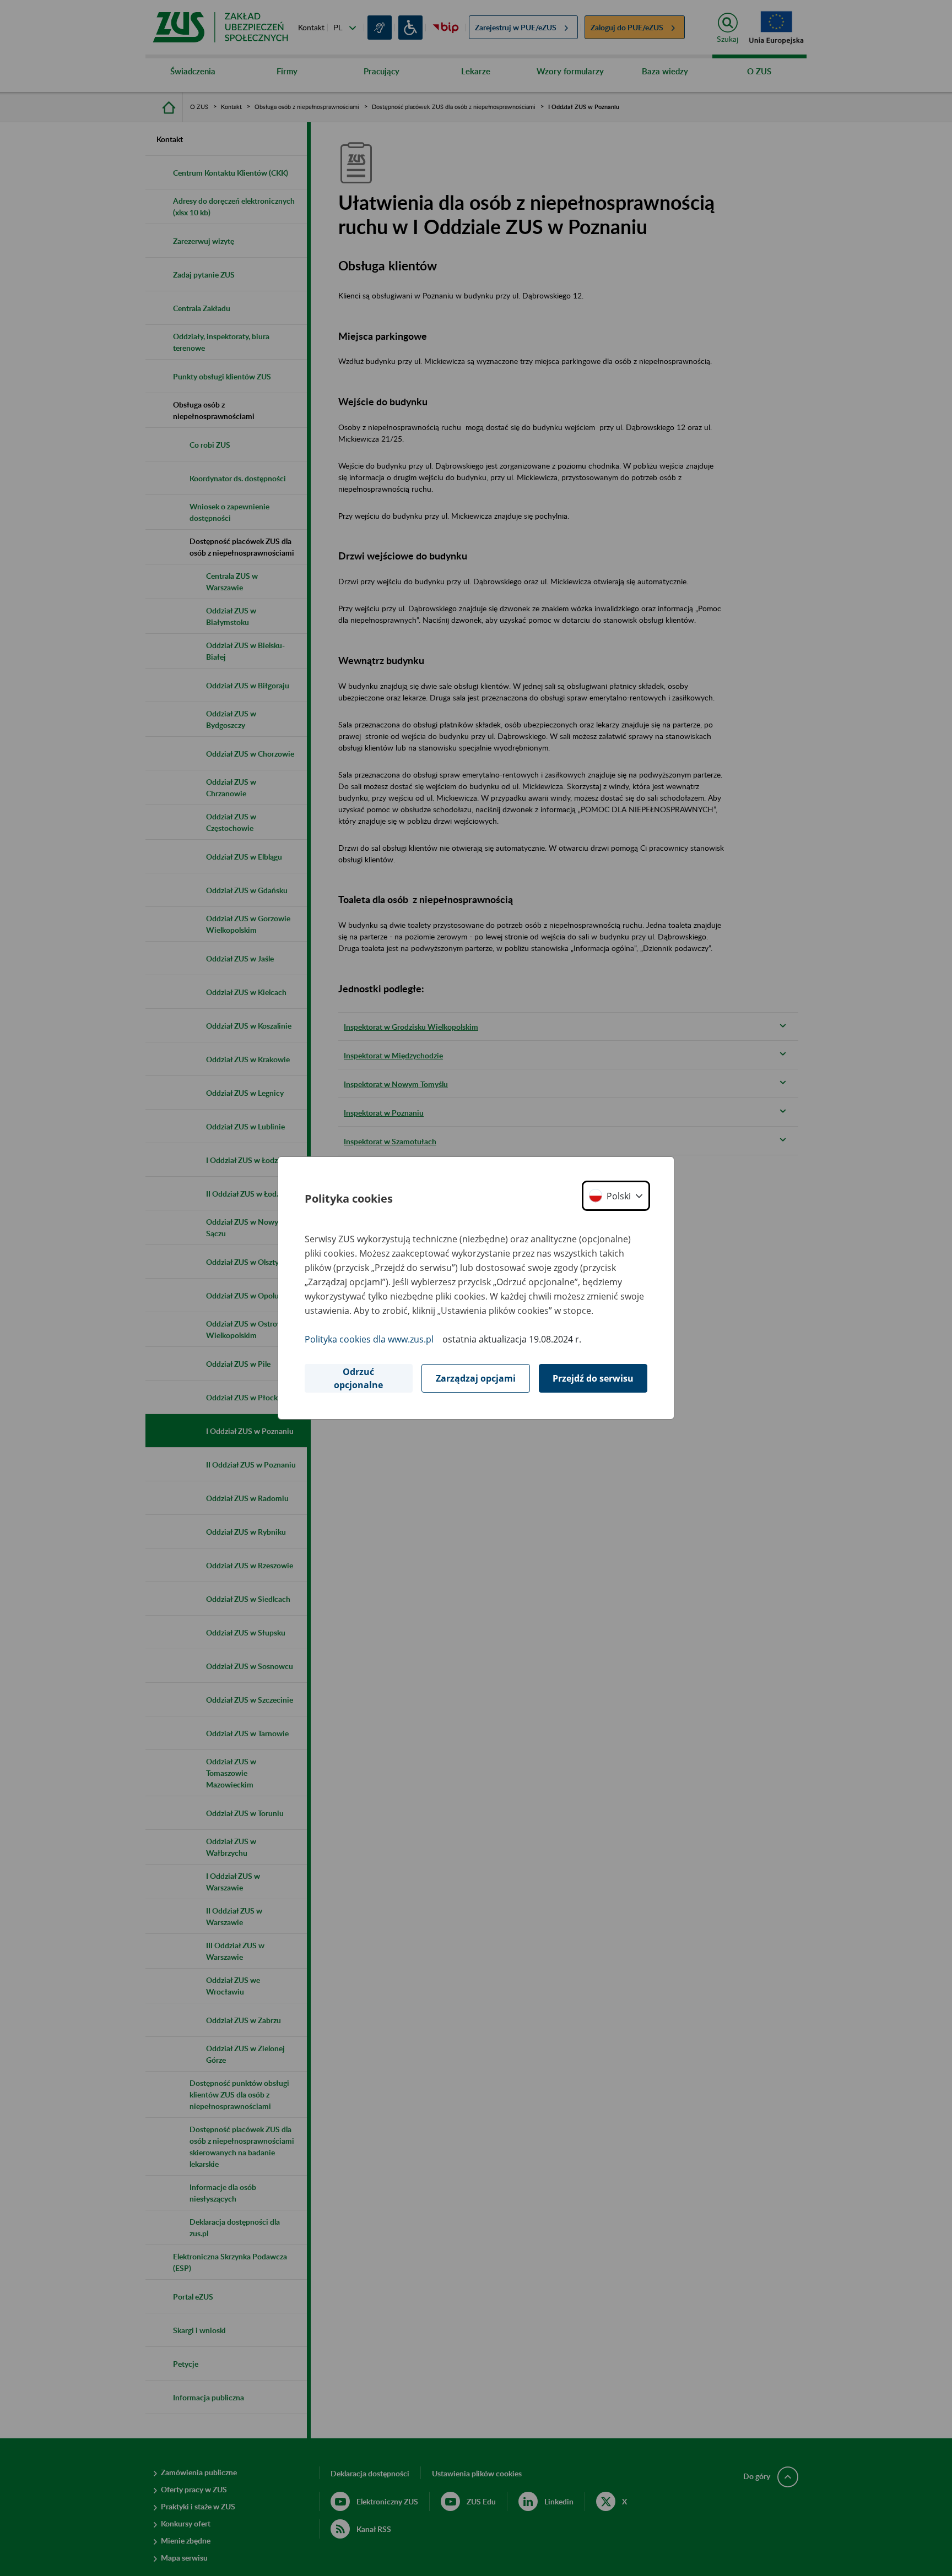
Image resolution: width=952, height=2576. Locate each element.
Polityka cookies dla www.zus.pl (369, 1339)
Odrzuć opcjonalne (358, 1378)
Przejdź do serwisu (593, 1378)
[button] (616, 1196)
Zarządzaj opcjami (476, 1378)
